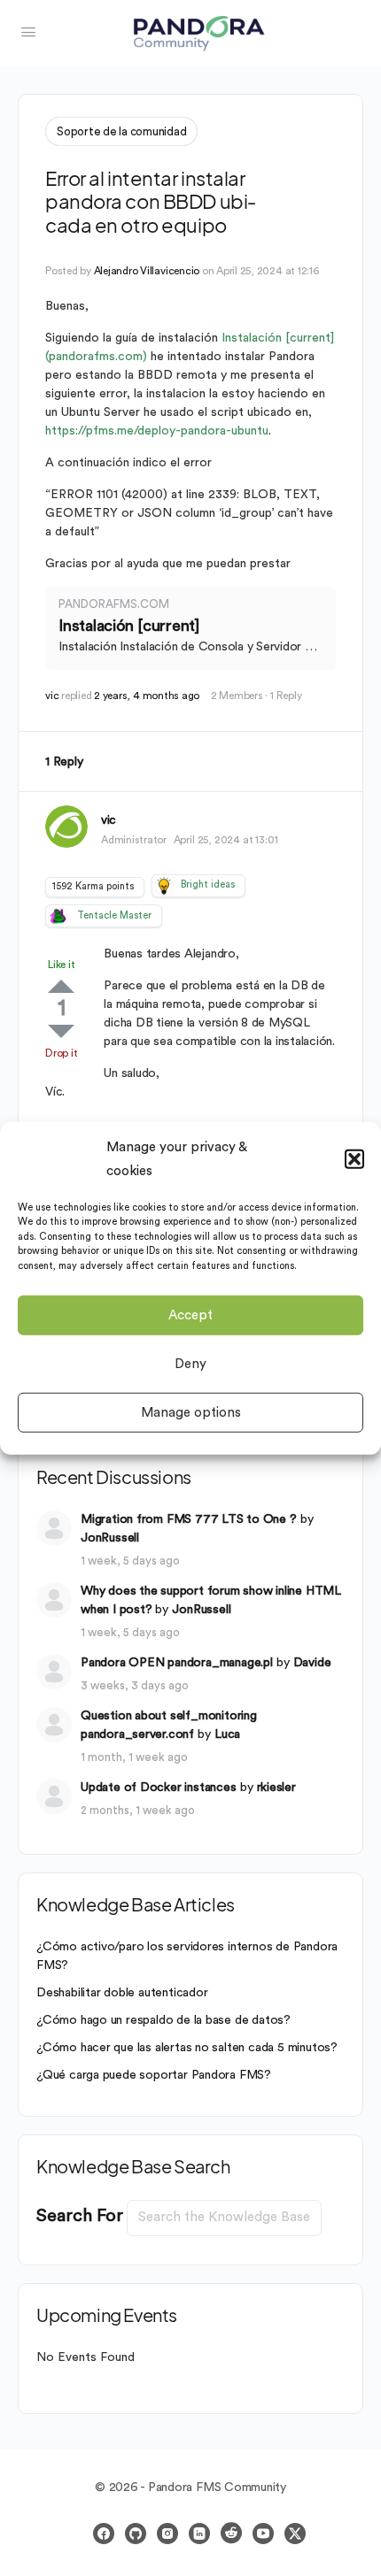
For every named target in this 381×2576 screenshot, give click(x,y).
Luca (227, 1734)
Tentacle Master (114, 915)
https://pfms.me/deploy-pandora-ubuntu (157, 431)
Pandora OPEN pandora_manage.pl (177, 1663)
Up (61, 986)
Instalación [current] (129, 626)
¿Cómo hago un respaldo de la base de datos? (163, 2020)
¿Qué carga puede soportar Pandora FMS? (154, 2075)
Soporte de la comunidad (121, 131)
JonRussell (110, 1538)
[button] (354, 1158)
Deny (190, 1363)
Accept (190, 1315)
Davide (312, 1663)
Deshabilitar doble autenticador (122, 1993)
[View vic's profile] (66, 827)
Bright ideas (208, 884)
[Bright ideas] (164, 886)
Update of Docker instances (159, 1788)
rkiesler (276, 1788)
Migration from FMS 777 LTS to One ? (189, 1519)
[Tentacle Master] (58, 916)
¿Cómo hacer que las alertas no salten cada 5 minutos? (187, 2048)
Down (61, 1031)
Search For (80, 2216)
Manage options (191, 1412)
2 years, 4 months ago (147, 696)
